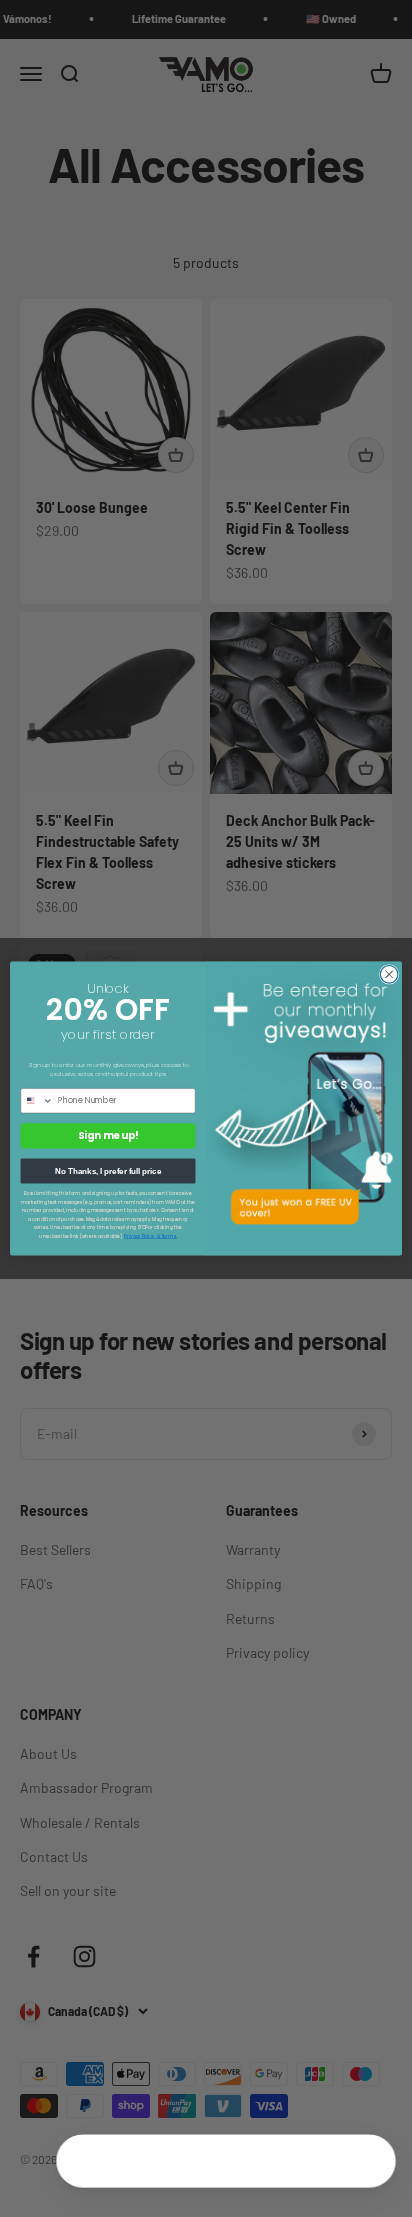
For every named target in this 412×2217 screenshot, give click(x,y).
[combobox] (37, 1100)
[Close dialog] (389, 975)
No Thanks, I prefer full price (108, 1170)
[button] (369, 2163)
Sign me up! (108, 1136)
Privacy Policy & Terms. (150, 1236)
